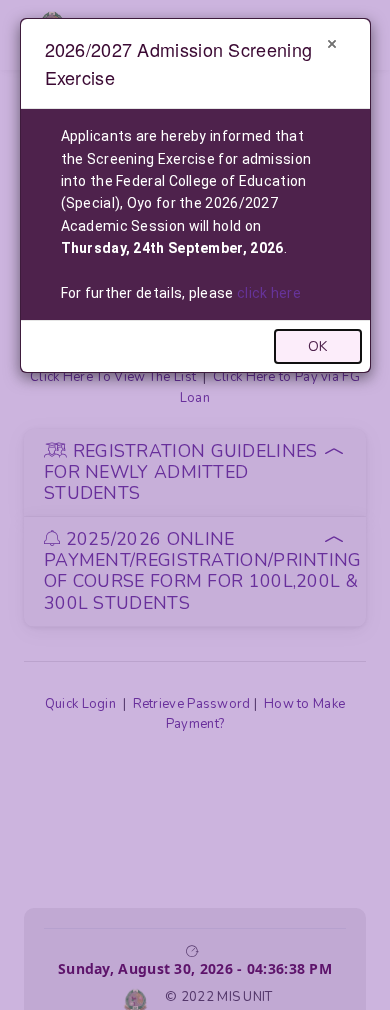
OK (317, 346)
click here (269, 293)
